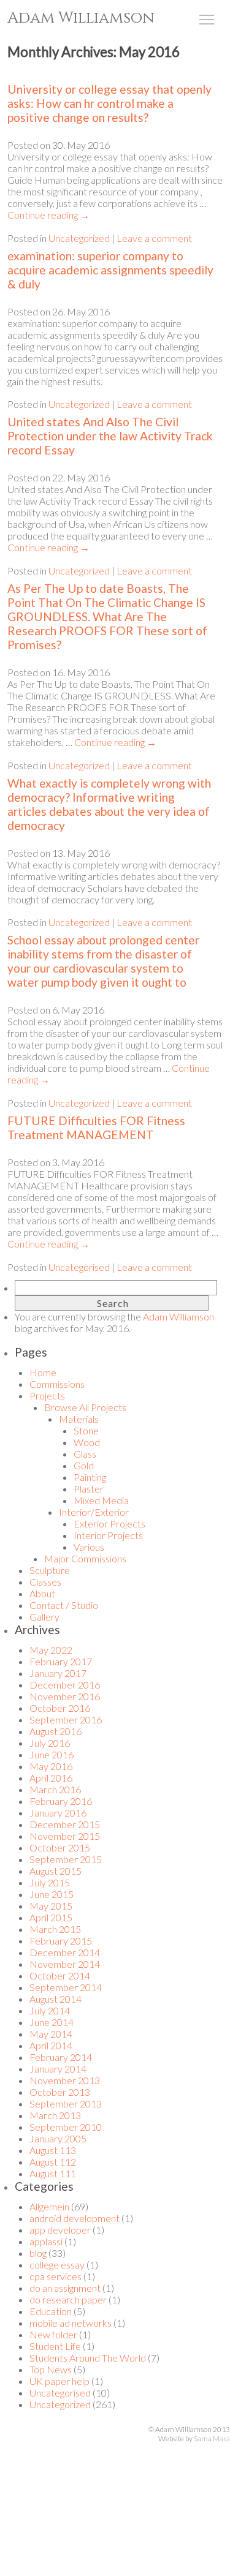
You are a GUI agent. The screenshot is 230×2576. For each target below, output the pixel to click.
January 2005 (58, 2138)
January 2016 (58, 1813)
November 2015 (65, 1836)
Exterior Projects (109, 1523)
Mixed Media (101, 1500)
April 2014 (51, 2045)
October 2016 (60, 1708)
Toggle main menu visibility (207, 19)
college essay (57, 2265)
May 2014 (51, 2034)
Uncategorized (79, 238)
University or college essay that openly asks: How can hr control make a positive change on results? (109, 103)
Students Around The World (88, 2358)
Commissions (57, 1384)
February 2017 (61, 1661)
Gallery (44, 1617)
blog (38, 2253)
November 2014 (65, 1964)
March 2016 (55, 1789)
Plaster (89, 1489)
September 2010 (66, 2127)
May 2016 (51, 1766)
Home (43, 1372)
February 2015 (61, 1941)
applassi (46, 2241)
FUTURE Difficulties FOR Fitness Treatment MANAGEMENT (96, 1128)
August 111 (53, 2173)
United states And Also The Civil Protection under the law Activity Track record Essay (110, 436)
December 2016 (65, 1685)
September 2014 (66, 1987)
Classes (45, 1582)
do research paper (68, 2299)
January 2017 (58, 1673)
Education (51, 2311)
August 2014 (56, 1999)
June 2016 (52, 1754)
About (42, 1593)
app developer (60, 2230)
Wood (87, 1442)
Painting (90, 1477)
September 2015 (66, 1859)
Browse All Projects (85, 1407)
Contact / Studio (64, 1605)
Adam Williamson (81, 18)
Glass (85, 1454)
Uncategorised (79, 1267)
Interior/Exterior (94, 1512)
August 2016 (56, 1731)
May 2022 (51, 1650)
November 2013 (65, 2080)
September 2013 (66, 2103)
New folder (53, 2334)
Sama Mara (212, 2439)
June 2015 (52, 1894)
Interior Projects (108, 1535)
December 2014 (65, 1952)
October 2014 (60, 1975)
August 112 (53, 2162)
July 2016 (50, 1743)
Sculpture (50, 1570)
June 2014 (52, 2022)
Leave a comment (154, 238)
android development (75, 2218)
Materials (79, 1419)
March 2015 (55, 1929)
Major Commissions (85, 1558)
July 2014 (50, 2010)
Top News (51, 2369)
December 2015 (65, 1824)
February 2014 (61, 2057)
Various (89, 1547)
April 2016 (51, 1778)
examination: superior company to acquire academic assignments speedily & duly (110, 270)
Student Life (55, 2346)
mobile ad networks (71, 2323)
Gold (84, 1465)
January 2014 (58, 2069)
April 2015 (51, 1917)
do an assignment (65, 2288)
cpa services (56, 2276)
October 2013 (60, 2092)
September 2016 (66, 1719)
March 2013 (55, 2115)
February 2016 (61, 1801)
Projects (47, 1395)
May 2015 (51, 1906)
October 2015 (60, 1847)
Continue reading (48, 215)
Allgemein (49, 2206)
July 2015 (50, 1882)
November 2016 (65, 1696)
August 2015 (56, 1871)
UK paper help (59, 2381)
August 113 (53, 2150)
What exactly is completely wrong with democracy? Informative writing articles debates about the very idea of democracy (109, 804)
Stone (86, 1430)
